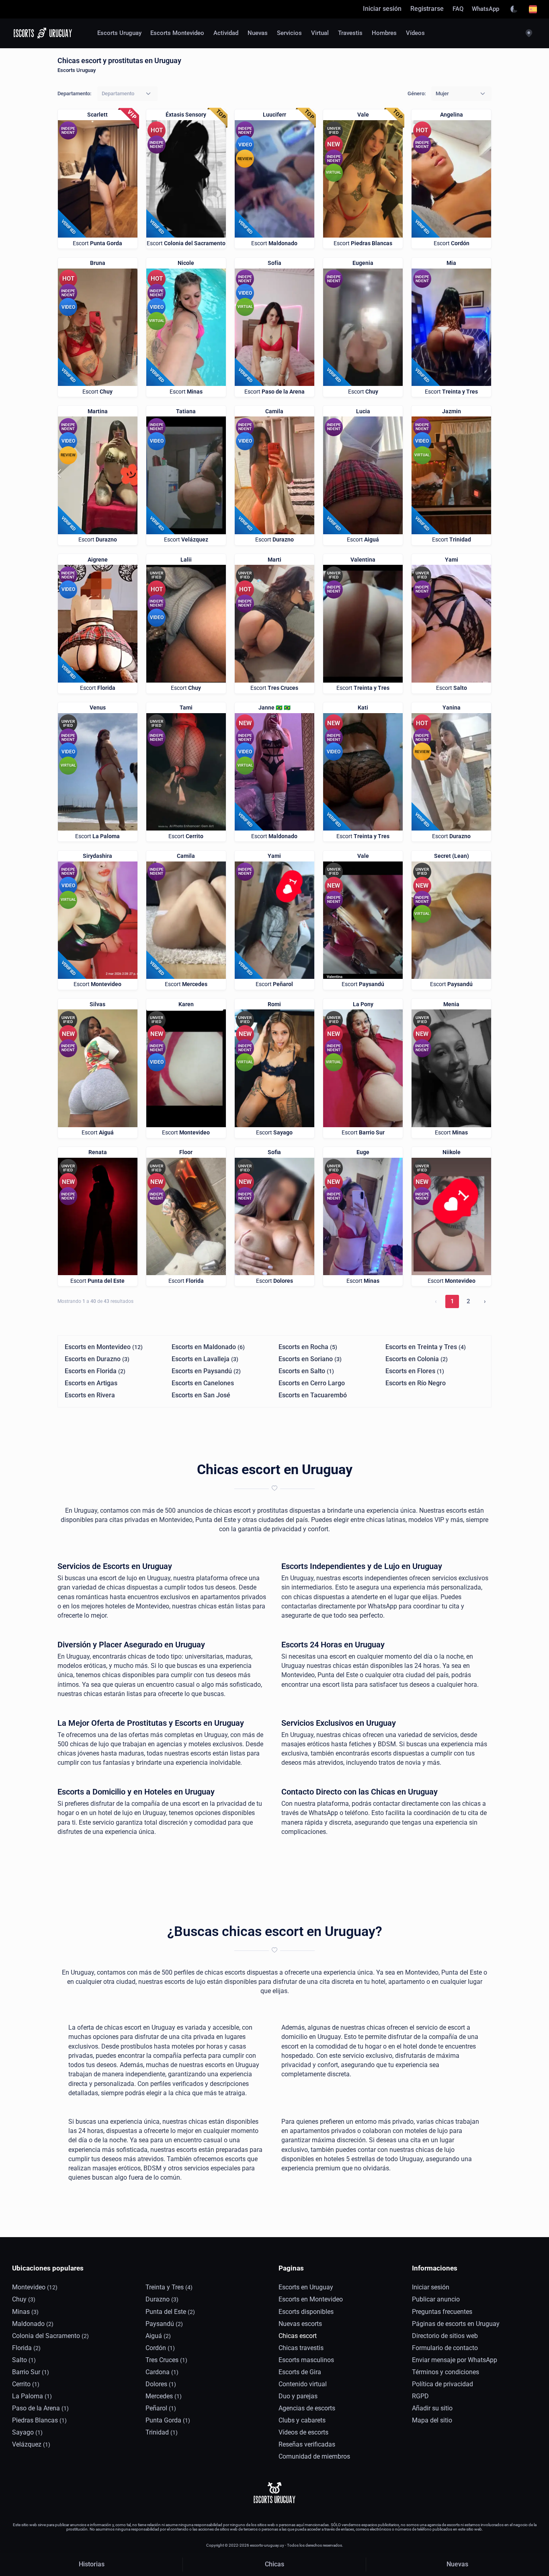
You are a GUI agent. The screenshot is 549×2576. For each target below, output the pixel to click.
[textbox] (118, 93)
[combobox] (127, 94)
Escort (97, 243)
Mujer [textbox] (442, 93)
